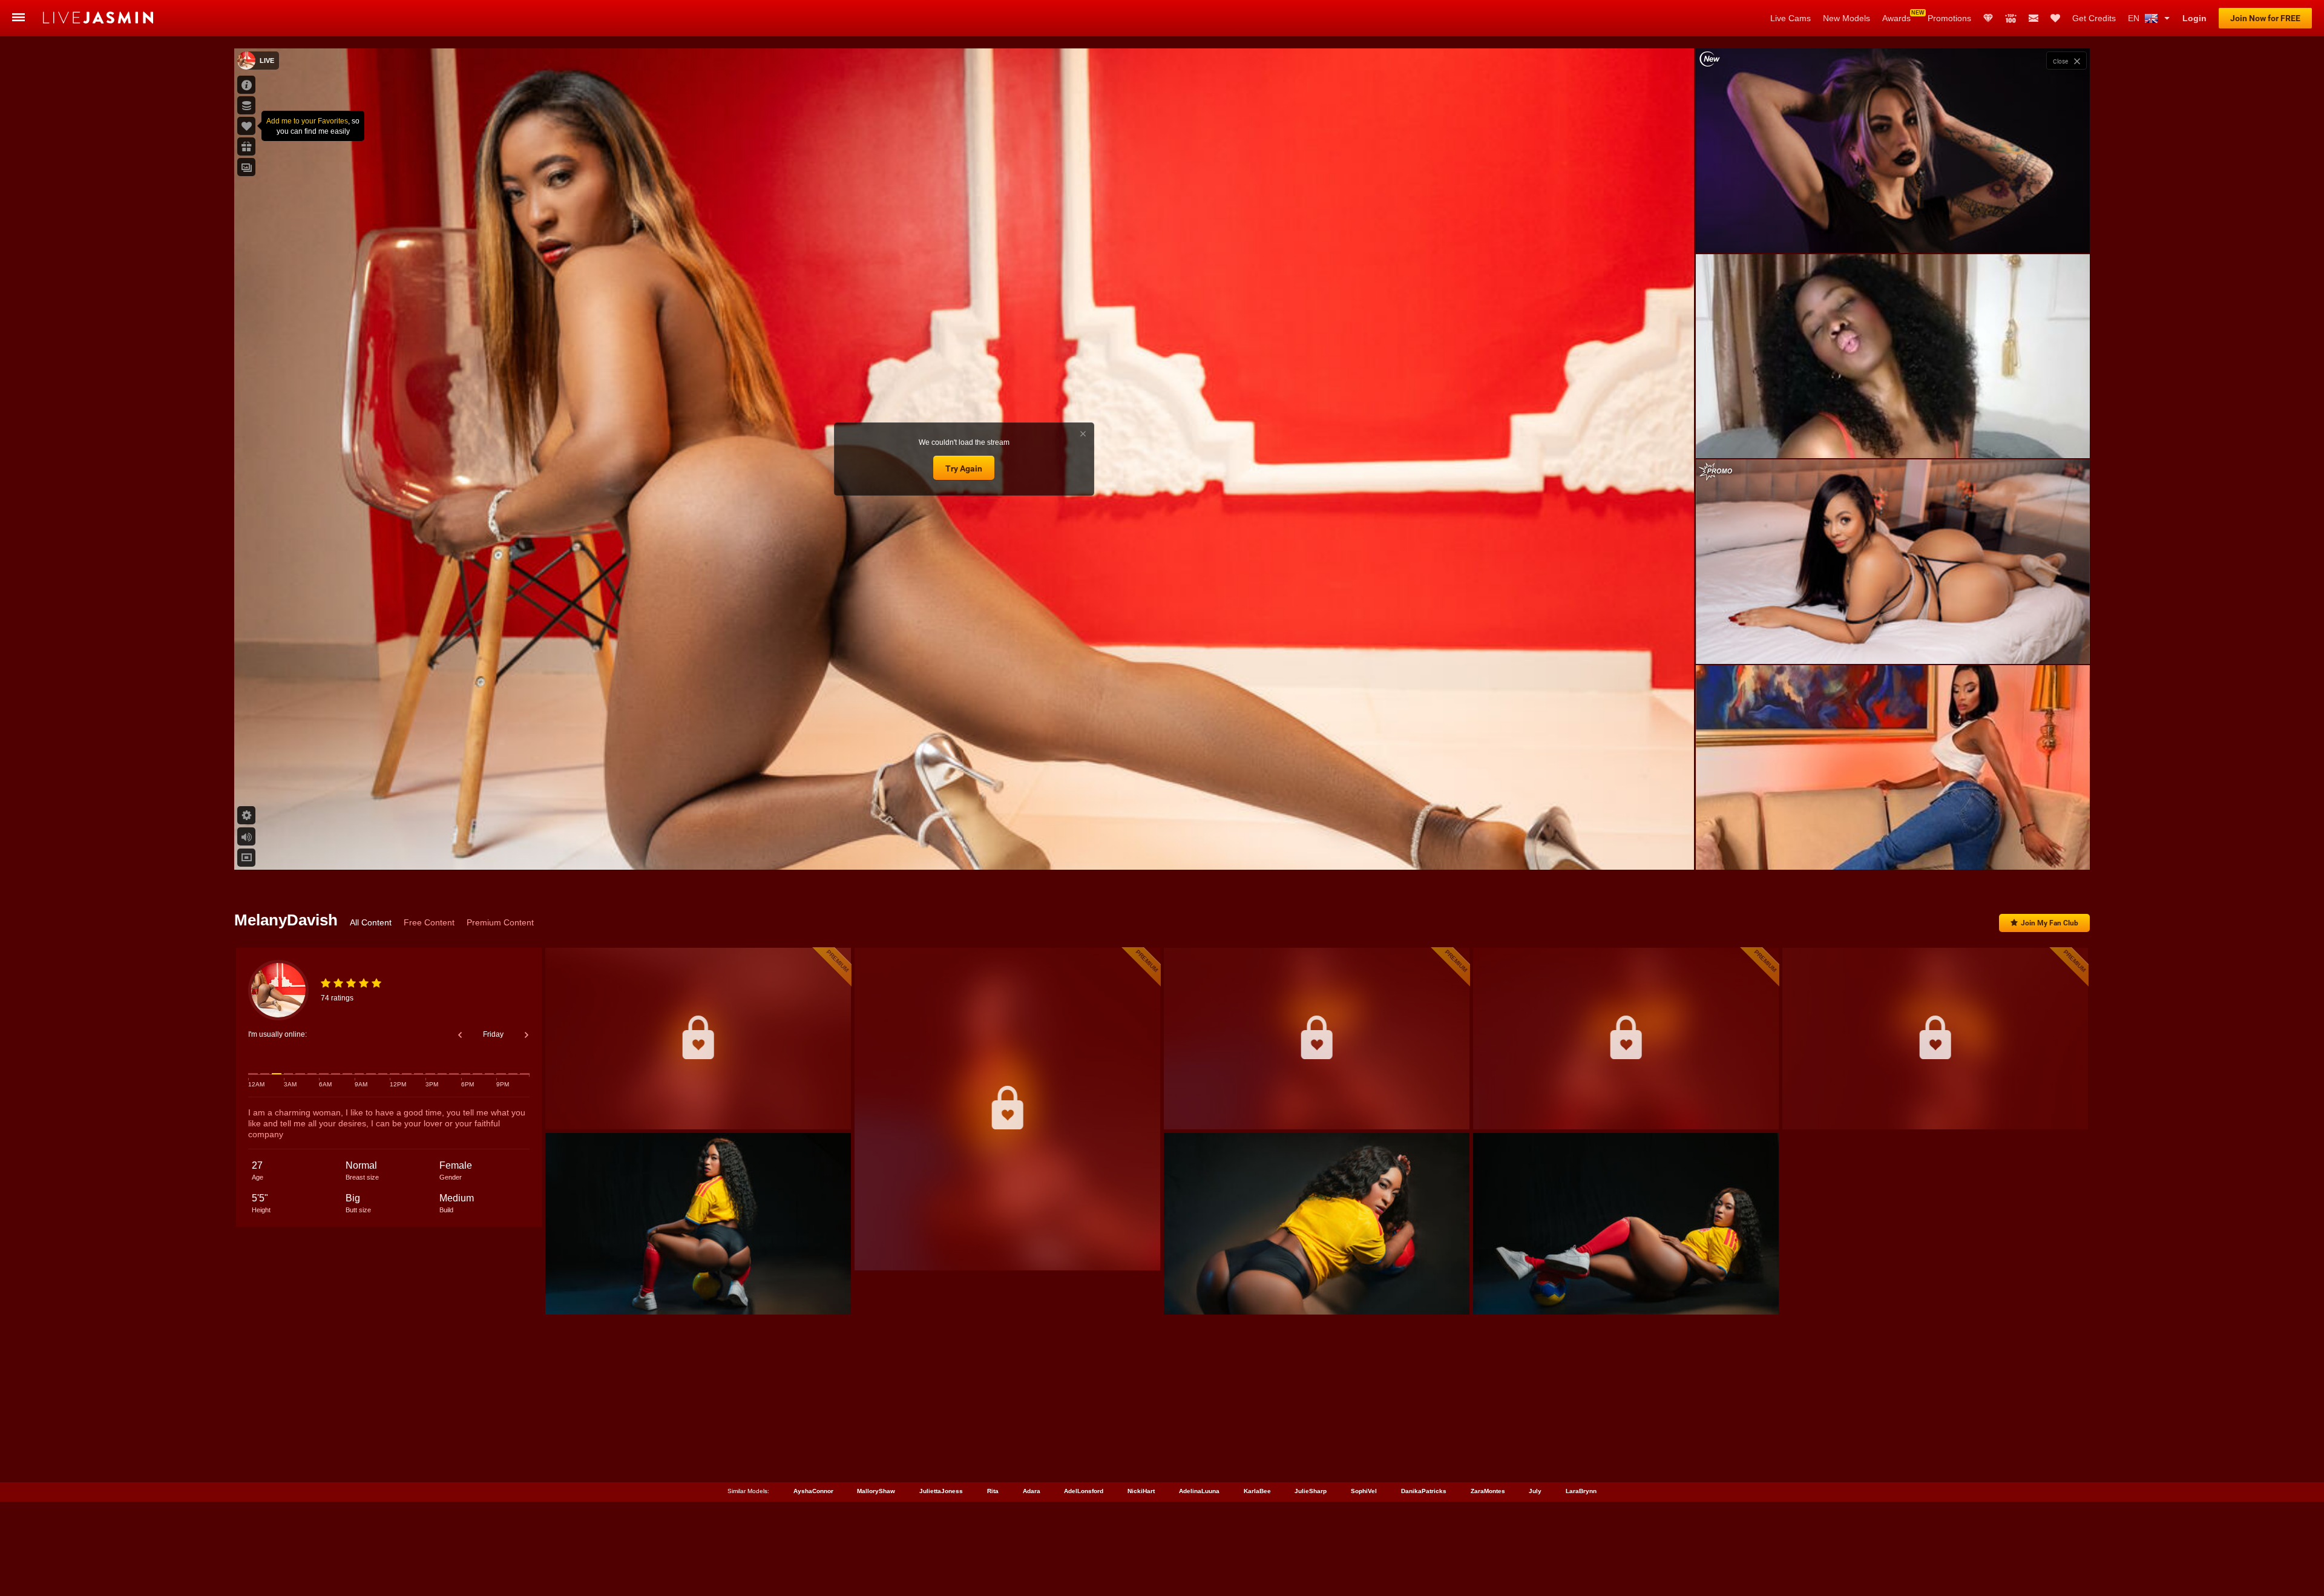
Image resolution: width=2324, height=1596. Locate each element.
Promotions (1949, 18)
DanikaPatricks (1424, 1491)
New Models (1846, 18)
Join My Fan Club (2050, 923)
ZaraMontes (1488, 1491)
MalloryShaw (876, 1491)
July (1535, 1491)
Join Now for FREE (2265, 18)
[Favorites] (2055, 18)
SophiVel (1364, 1491)
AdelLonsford (1084, 1491)
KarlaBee (1257, 1491)
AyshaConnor (813, 1491)
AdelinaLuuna (1199, 1491)
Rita (993, 1491)
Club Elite (1988, 18)
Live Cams (1791, 18)
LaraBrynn (1581, 1491)
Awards (1896, 18)
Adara (1032, 1491)
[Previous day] (460, 1035)
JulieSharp (1311, 1491)
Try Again (964, 468)
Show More (1893, 849)
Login (2194, 18)
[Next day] (527, 1035)
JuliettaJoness (941, 1491)
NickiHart (1141, 1491)
